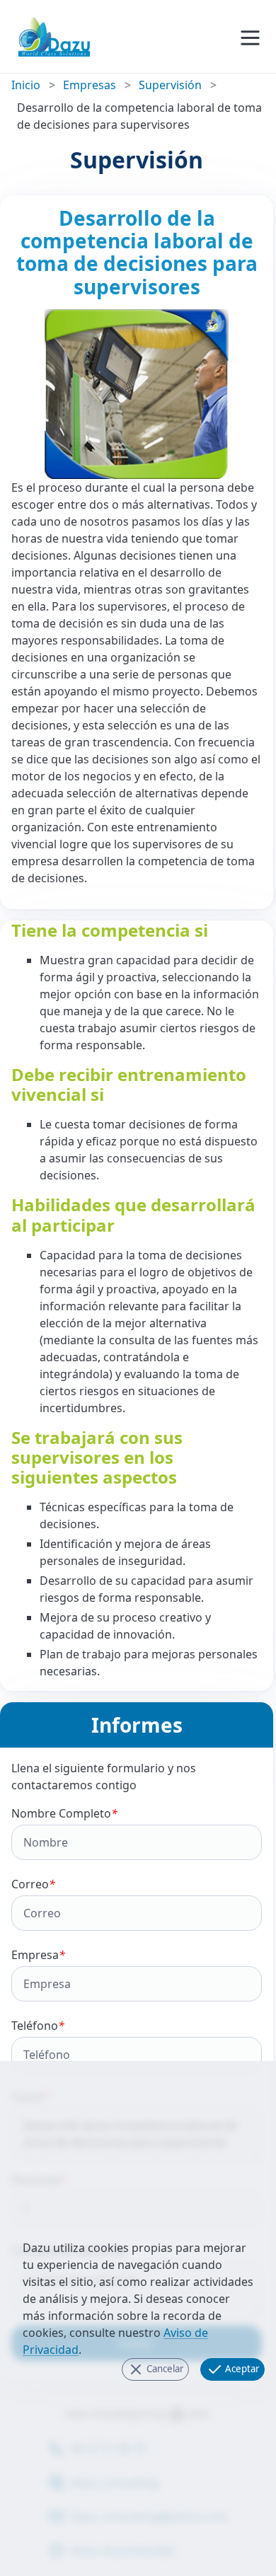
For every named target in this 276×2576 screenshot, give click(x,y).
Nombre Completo (64, 1813)
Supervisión (170, 85)
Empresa (38, 1955)
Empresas (90, 85)
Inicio (26, 85)
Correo (33, 1884)
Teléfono (38, 2026)
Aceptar (241, 2368)
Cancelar (164, 2368)
